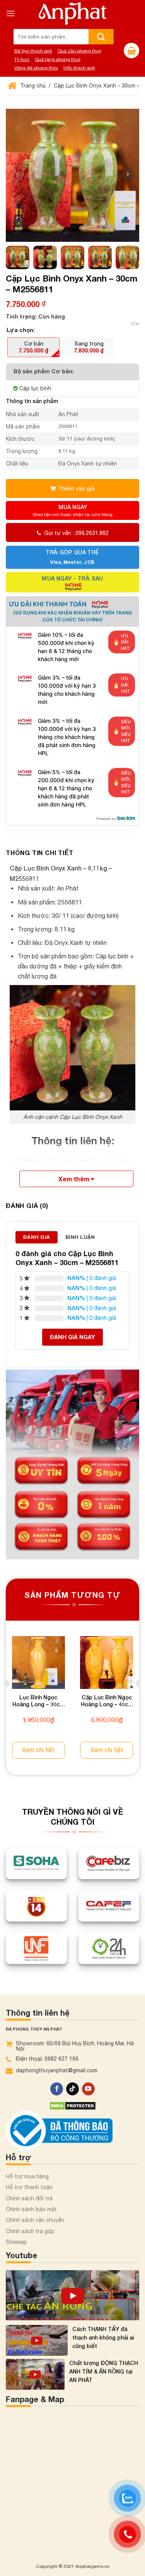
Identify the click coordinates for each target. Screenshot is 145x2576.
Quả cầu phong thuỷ (79, 51)
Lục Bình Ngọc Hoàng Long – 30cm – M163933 (38, 1702)
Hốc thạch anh (79, 68)
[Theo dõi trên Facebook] (57, 2089)
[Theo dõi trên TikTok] (72, 2089)
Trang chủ (32, 86)
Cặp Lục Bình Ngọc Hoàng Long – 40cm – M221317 (107, 1702)
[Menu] (10, 13)
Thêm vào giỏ (76, 488)
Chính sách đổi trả (29, 2198)
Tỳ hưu (22, 59)
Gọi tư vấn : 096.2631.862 (76, 533)
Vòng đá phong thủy (36, 68)
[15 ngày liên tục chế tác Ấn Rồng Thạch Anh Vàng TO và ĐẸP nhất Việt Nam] (72, 2295)
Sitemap (16, 2242)
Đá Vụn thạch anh (33, 51)
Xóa (135, 324)
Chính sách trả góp (30, 2231)
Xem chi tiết (38, 1750)
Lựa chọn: (21, 330)
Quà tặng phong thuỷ (58, 59)
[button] (128, 174)
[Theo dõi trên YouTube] (88, 2089)
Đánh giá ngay (72, 1337)
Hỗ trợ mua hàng (27, 2176)
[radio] (33, 347)
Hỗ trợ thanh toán (29, 2187)
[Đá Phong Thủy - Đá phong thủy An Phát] (73, 13)
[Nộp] (101, 37)
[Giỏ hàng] (131, 51)
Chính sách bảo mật (31, 2209)
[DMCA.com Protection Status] (72, 2105)
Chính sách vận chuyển (35, 2220)
